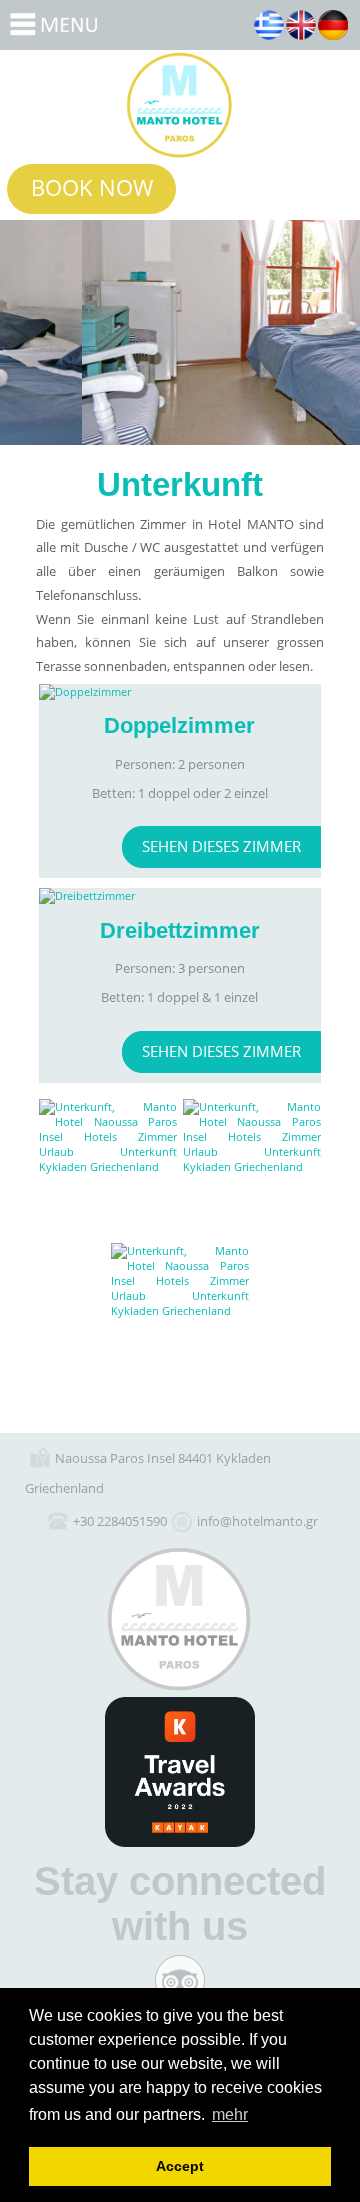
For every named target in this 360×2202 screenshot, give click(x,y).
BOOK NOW (92, 187)
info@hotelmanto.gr (257, 1521)
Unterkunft (180, 105)
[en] (301, 25)
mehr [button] (230, 2114)
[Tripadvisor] (180, 1980)
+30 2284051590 (120, 1521)
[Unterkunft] (108, 1168)
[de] (333, 25)
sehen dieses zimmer (221, 846)
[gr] (269, 25)
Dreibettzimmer (180, 896)
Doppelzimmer (180, 692)
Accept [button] (180, 2166)
